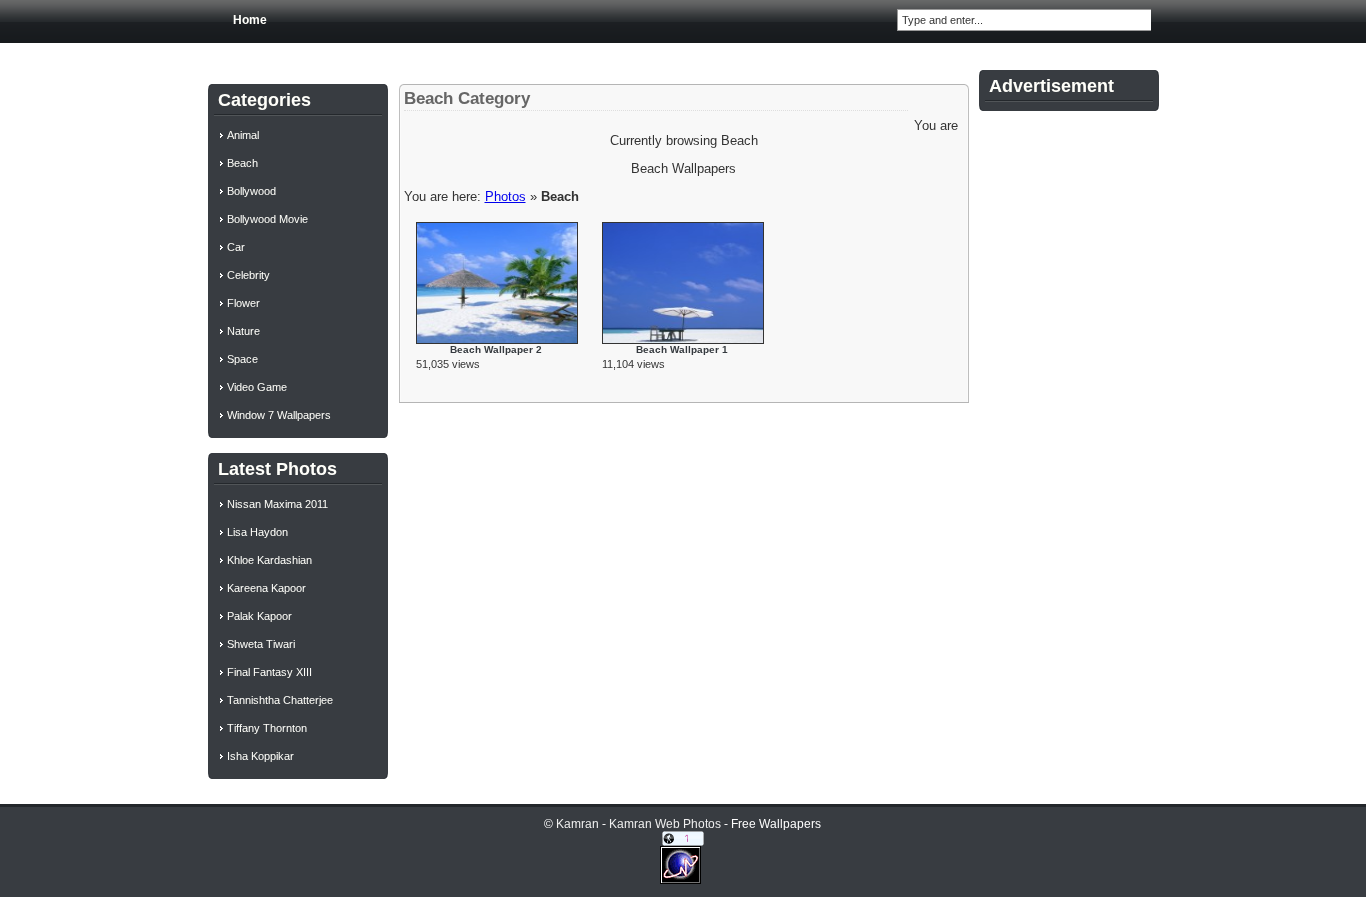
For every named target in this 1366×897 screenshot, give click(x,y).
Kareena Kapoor (266, 588)
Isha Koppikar (260, 756)
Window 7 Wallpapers (279, 415)
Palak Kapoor (259, 616)
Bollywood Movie (267, 219)
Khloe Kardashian (269, 560)
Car (236, 247)
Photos (505, 196)
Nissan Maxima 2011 (277, 504)
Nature (243, 331)
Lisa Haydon (257, 532)
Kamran (577, 824)
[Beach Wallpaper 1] (683, 339)
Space (242, 359)
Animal (243, 135)
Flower (243, 303)
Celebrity (248, 275)
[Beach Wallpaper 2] (497, 339)
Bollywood (251, 191)
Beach (242, 163)
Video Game (257, 387)
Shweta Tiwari (261, 644)
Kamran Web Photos (665, 824)
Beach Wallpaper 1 (682, 349)
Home (250, 20)
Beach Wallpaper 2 (496, 349)
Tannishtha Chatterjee (280, 700)
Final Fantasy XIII (269, 672)
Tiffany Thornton (267, 728)
